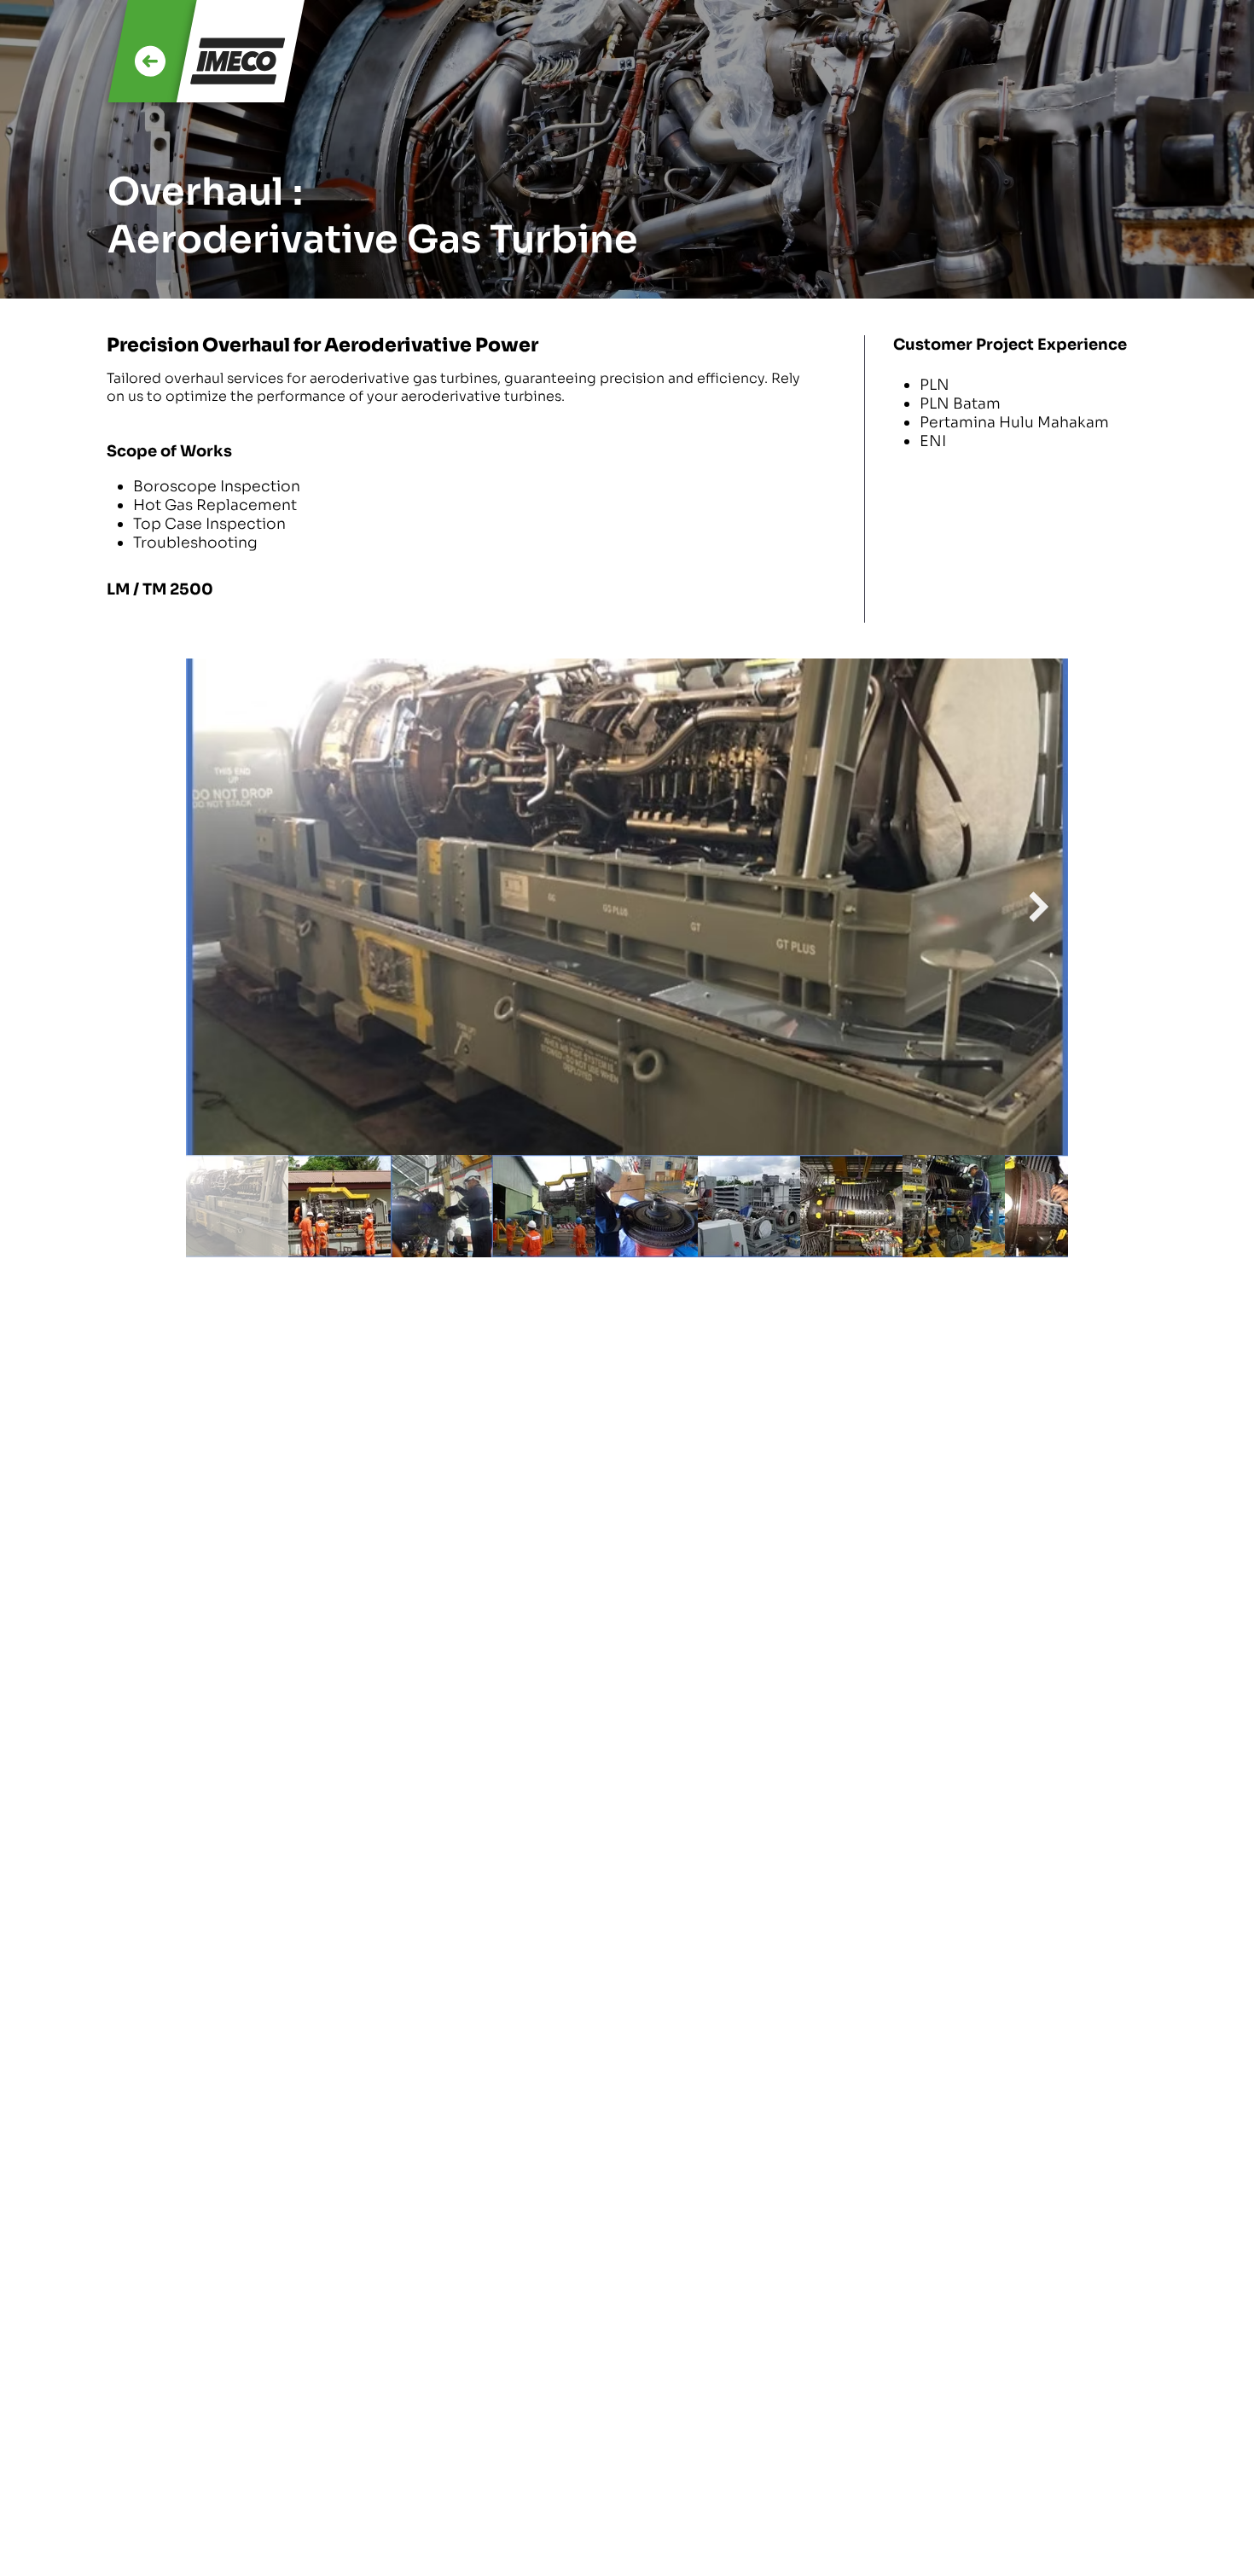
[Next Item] (1039, 907)
